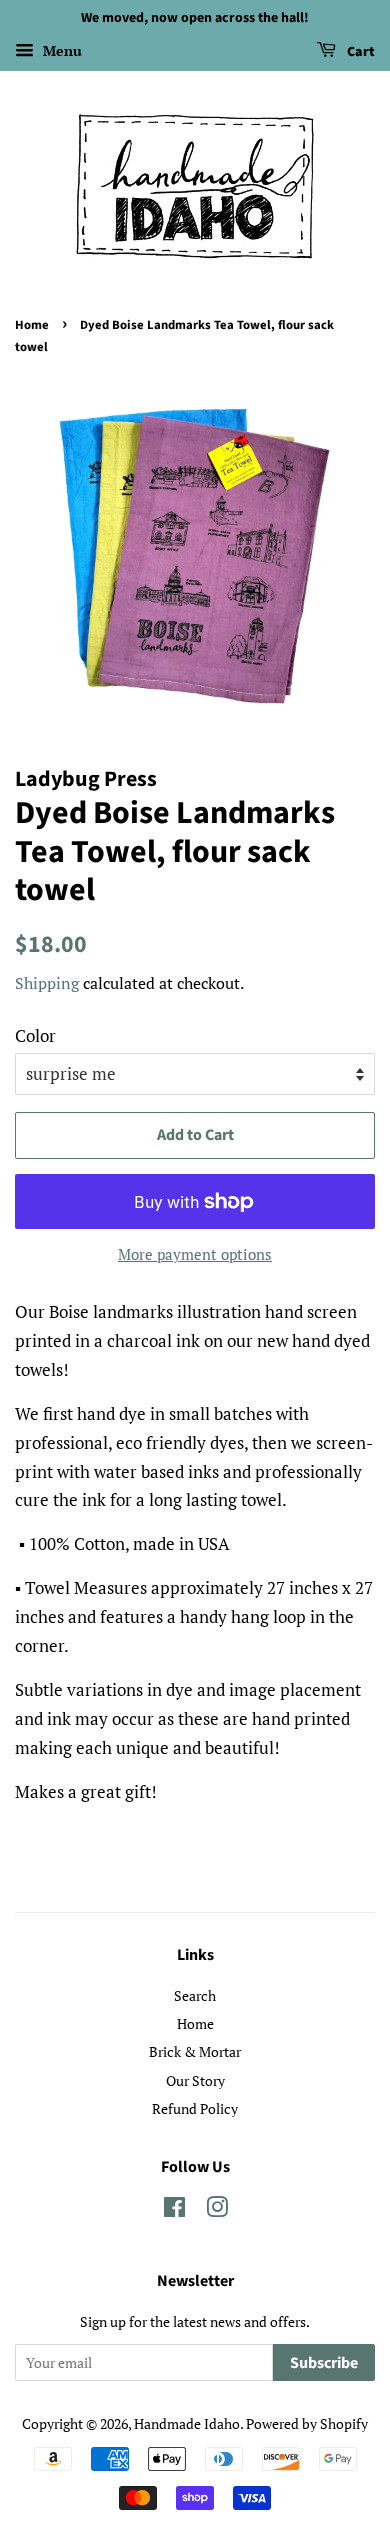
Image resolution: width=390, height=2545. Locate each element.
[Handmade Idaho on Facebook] (174, 2210)
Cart (359, 52)
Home (32, 325)
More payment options (195, 1254)
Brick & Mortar (195, 2051)
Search (195, 1995)
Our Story (195, 2080)
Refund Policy (195, 2108)
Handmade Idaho (187, 2423)
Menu (60, 50)
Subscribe (324, 2363)
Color (35, 1035)
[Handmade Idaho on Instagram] (217, 2210)
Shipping (47, 983)
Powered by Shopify (307, 2423)
